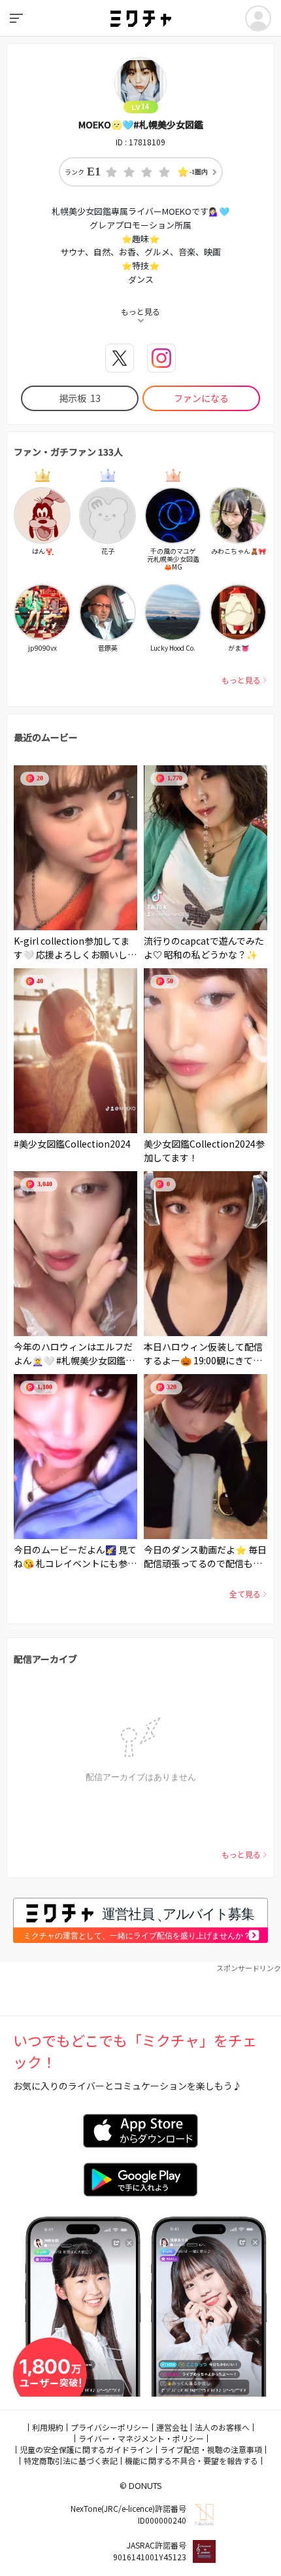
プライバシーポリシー (110, 2427)
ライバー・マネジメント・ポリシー (141, 2438)
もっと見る (241, 680)
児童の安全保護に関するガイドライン (86, 2449)
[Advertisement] (140, 1989)
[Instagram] (161, 358)
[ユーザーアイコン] (258, 18)
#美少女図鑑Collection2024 (72, 1144)
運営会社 (172, 2427)
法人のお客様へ (222, 2427)
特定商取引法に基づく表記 (71, 2460)
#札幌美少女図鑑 (91, 1360)
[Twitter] (120, 358)
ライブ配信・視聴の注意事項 (211, 2449)
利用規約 (48, 2427)
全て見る (245, 1594)
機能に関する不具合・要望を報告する (191, 2460)
